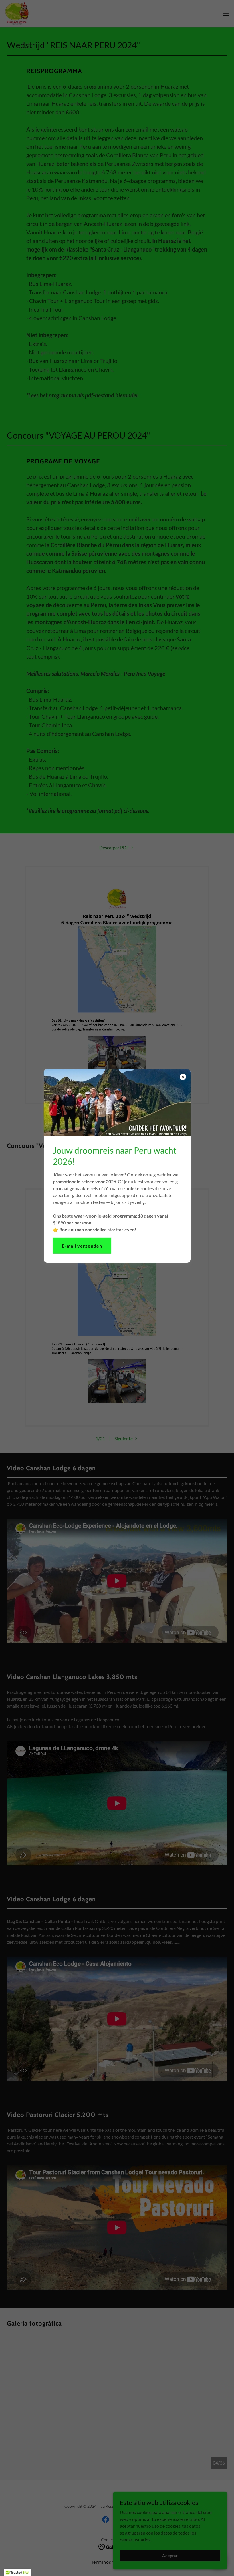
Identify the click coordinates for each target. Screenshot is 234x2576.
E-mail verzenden (82, 1246)
